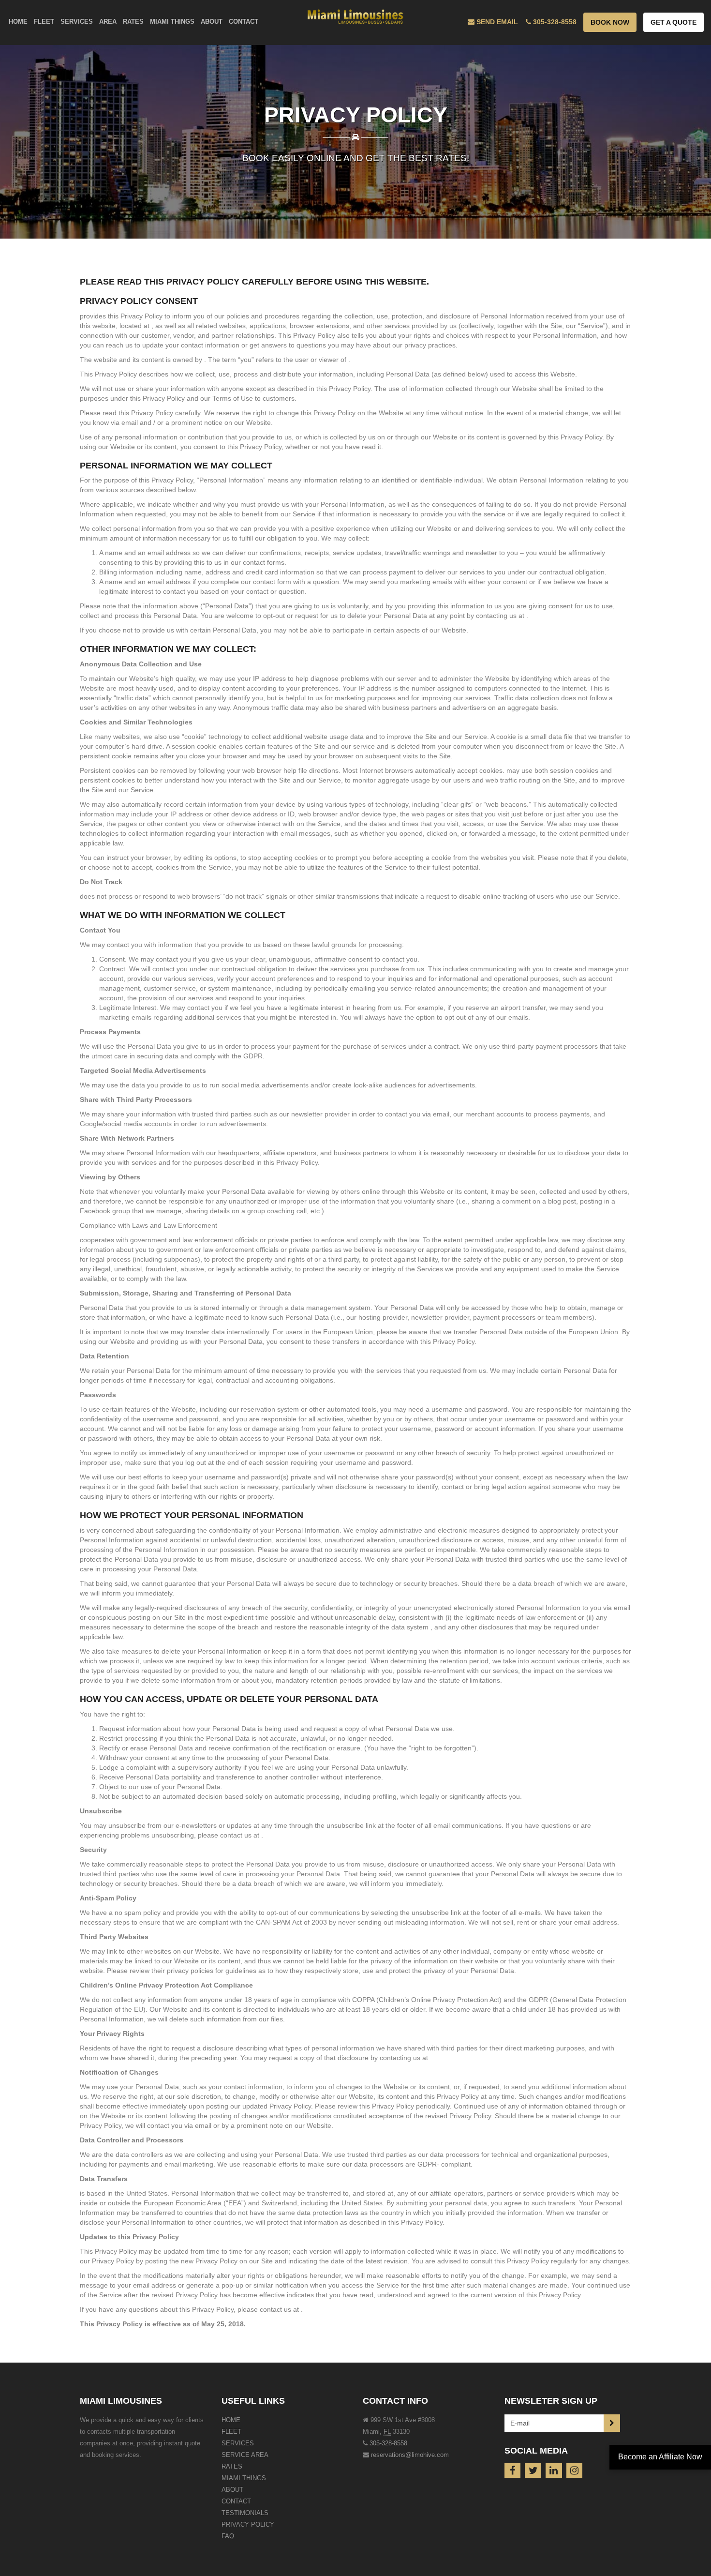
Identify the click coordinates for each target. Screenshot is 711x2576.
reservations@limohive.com (410, 2455)
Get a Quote (674, 22)
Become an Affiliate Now (660, 2457)
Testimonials (245, 2513)
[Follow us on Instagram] (575, 2471)
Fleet (231, 2432)
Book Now (610, 22)
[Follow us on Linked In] (554, 2471)
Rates (232, 2466)
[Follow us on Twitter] (533, 2471)
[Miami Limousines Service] (356, 15)
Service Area (245, 2455)
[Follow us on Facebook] (513, 2471)
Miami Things (244, 2478)
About (232, 2490)
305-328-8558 (388, 2443)
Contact (236, 2501)
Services (238, 2443)
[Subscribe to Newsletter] (612, 2423)
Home (231, 2420)
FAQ (228, 2536)
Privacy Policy (248, 2524)
